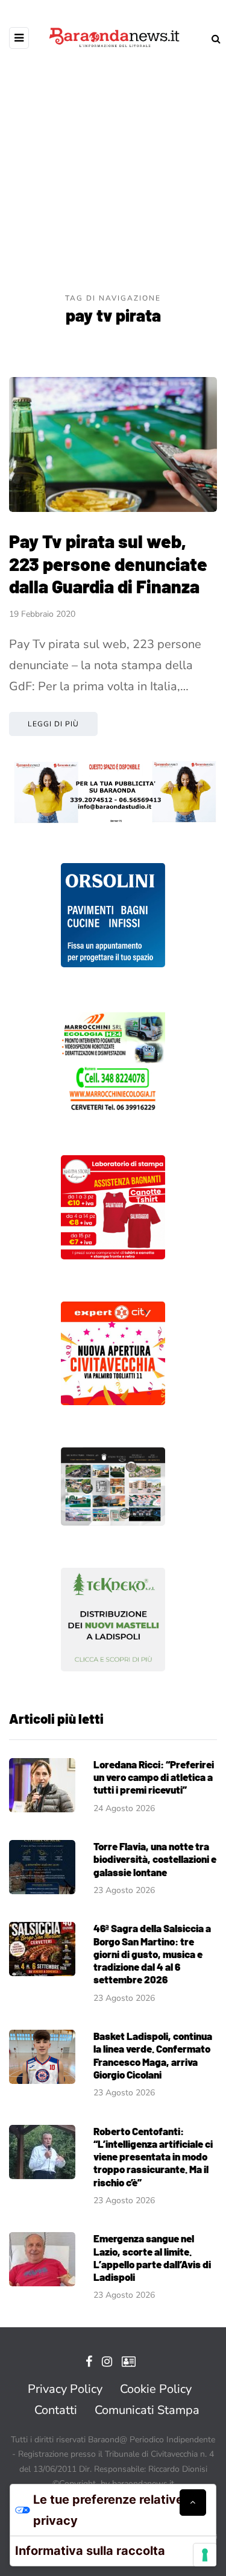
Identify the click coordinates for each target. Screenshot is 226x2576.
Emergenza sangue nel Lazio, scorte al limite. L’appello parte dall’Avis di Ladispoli (152, 2257)
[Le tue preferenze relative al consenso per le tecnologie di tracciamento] (205, 2555)
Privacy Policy (65, 2389)
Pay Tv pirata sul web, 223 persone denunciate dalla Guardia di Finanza (108, 563)
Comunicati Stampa (147, 2410)
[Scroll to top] (193, 2503)
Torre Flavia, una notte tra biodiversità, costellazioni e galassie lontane (155, 1859)
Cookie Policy (156, 2389)
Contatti (56, 2410)
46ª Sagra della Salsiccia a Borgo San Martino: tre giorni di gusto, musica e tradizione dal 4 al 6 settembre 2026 (152, 1954)
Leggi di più (53, 724)
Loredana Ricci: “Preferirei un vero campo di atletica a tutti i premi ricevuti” (154, 1777)
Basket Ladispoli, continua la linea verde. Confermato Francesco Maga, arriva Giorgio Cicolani (153, 2055)
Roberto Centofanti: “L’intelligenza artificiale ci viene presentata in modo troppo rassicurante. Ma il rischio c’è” (153, 2157)
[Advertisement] (113, 173)
